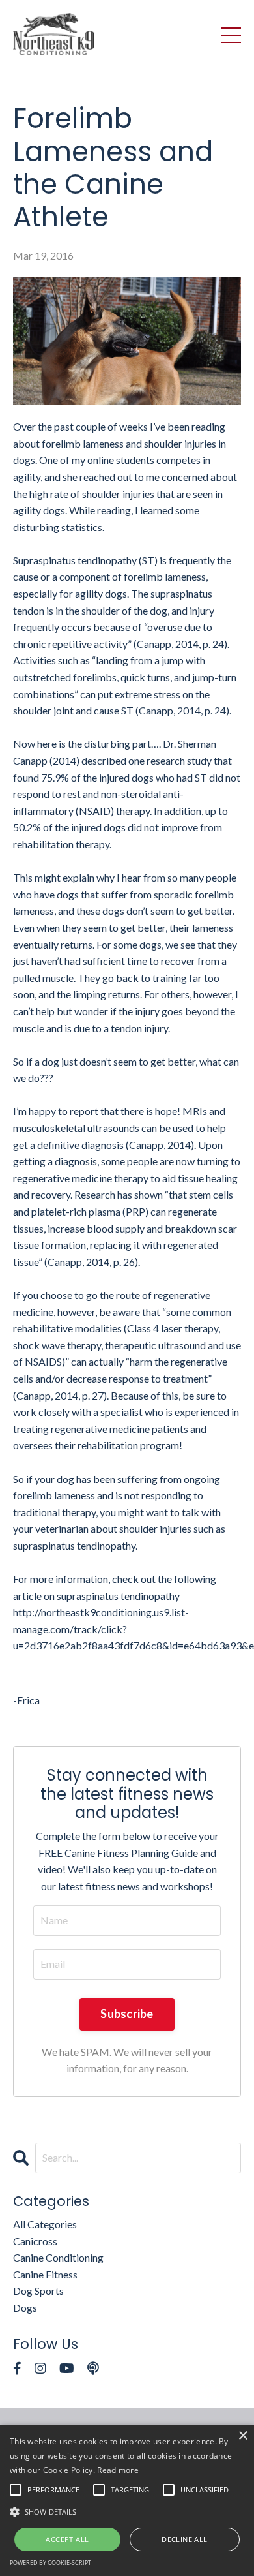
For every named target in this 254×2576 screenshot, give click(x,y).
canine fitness (45, 2274)
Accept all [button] (67, 2539)
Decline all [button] (184, 2539)
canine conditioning (58, 2257)
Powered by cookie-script (50, 2563)
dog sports (38, 2291)
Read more (118, 2470)
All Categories (45, 2224)
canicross (35, 2241)
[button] (127, 2511)
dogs (25, 2308)
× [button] (243, 2436)
